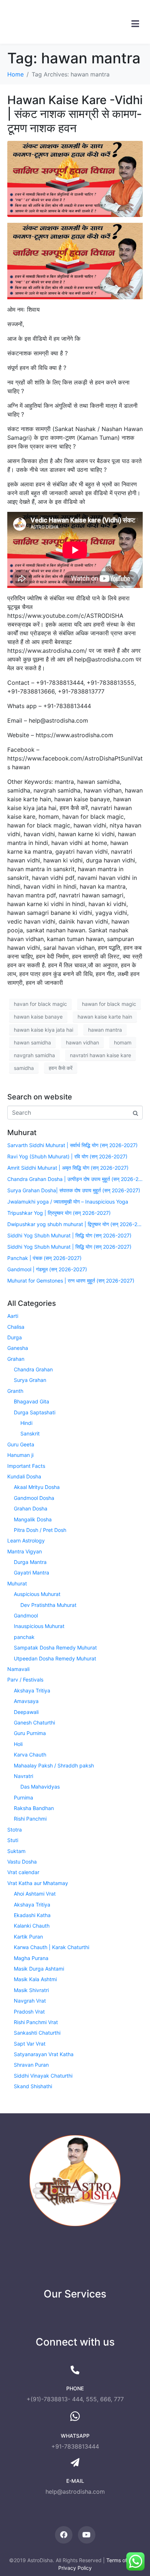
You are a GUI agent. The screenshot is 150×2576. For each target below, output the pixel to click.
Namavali (18, 1669)
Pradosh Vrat (29, 2012)
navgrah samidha (34, 1055)
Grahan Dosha (31, 1508)
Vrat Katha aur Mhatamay (38, 1883)
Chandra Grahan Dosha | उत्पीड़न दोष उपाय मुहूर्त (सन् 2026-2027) (75, 1179)
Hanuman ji (20, 1455)
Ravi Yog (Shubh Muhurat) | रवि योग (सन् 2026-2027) (67, 1156)
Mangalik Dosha (33, 1519)
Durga (15, 1337)
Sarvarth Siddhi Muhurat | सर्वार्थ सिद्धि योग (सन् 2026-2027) (72, 1145)
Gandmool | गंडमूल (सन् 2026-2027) (47, 1269)
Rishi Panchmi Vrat (36, 2022)
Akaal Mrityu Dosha (37, 1487)
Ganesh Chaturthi (34, 1722)
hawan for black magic (109, 1004)
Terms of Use (122, 2560)
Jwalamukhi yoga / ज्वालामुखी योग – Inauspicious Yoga (68, 1202)
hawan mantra (105, 1030)
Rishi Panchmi (30, 1819)
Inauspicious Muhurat (39, 1626)
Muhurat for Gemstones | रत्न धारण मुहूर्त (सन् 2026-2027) (71, 1281)
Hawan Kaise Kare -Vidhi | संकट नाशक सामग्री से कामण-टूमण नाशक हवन (75, 114)
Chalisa (16, 1327)
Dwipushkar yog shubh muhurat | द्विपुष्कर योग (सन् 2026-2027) (75, 1224)
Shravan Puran (31, 2065)
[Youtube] (87, 2535)
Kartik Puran (28, 1937)
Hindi (26, 1423)
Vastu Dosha (22, 1862)
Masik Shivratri (31, 1990)
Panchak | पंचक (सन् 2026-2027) (44, 1258)
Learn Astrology (26, 1540)
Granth (15, 1391)
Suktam (16, 1851)
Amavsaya (26, 1701)
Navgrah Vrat (30, 2001)
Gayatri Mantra (31, 1573)
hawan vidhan (82, 1042)
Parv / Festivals (25, 1680)
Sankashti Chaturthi (37, 2033)
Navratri (23, 1776)
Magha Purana (31, 1958)
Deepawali (26, 1712)
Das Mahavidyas (40, 1787)
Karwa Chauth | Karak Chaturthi (52, 1947)
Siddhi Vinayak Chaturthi (43, 2076)
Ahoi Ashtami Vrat (35, 1894)
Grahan (16, 1359)
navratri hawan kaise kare (100, 1055)
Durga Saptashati (35, 1412)
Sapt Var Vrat (30, 2044)
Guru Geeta (21, 1444)
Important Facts (26, 1466)
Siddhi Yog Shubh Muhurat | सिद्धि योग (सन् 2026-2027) (69, 1235)
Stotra (15, 1830)
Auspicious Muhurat (37, 1594)
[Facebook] (64, 2535)
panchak (24, 1637)
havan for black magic (40, 1004)
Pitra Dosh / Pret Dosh (40, 1530)
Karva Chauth (30, 1755)
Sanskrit (30, 1433)
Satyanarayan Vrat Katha (44, 2054)
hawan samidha (32, 1042)
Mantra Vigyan (25, 1551)
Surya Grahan (30, 1380)
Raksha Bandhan (34, 1808)
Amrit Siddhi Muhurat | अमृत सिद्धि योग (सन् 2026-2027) (68, 1168)
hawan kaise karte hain (105, 1017)
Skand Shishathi (33, 2086)
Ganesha (18, 1348)
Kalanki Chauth (32, 1926)
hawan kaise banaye (38, 1017)
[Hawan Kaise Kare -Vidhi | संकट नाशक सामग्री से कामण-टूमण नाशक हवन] (75, 178)
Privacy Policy (75, 2568)
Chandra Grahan (33, 1369)
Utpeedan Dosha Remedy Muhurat (55, 1658)
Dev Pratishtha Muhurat (48, 1605)
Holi (18, 1744)
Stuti (13, 1840)
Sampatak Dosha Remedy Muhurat (55, 1647)
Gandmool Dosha (34, 1498)
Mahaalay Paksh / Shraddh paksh (54, 1765)
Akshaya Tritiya (32, 1690)
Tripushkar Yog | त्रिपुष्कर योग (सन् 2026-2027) (59, 1213)
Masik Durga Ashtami (39, 1969)
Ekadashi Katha (32, 1915)
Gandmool (26, 1615)
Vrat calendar (23, 1872)
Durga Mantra (30, 1562)
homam (123, 1042)
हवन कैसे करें (61, 1068)
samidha (24, 1068)
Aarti (13, 1316)
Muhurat (17, 1583)
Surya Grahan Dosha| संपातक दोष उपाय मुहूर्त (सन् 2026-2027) (74, 1190)
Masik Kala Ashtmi (35, 1979)
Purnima (23, 1797)
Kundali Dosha (24, 1476)
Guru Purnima (30, 1733)
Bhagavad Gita (31, 1401)
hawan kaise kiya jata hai (44, 1030)
